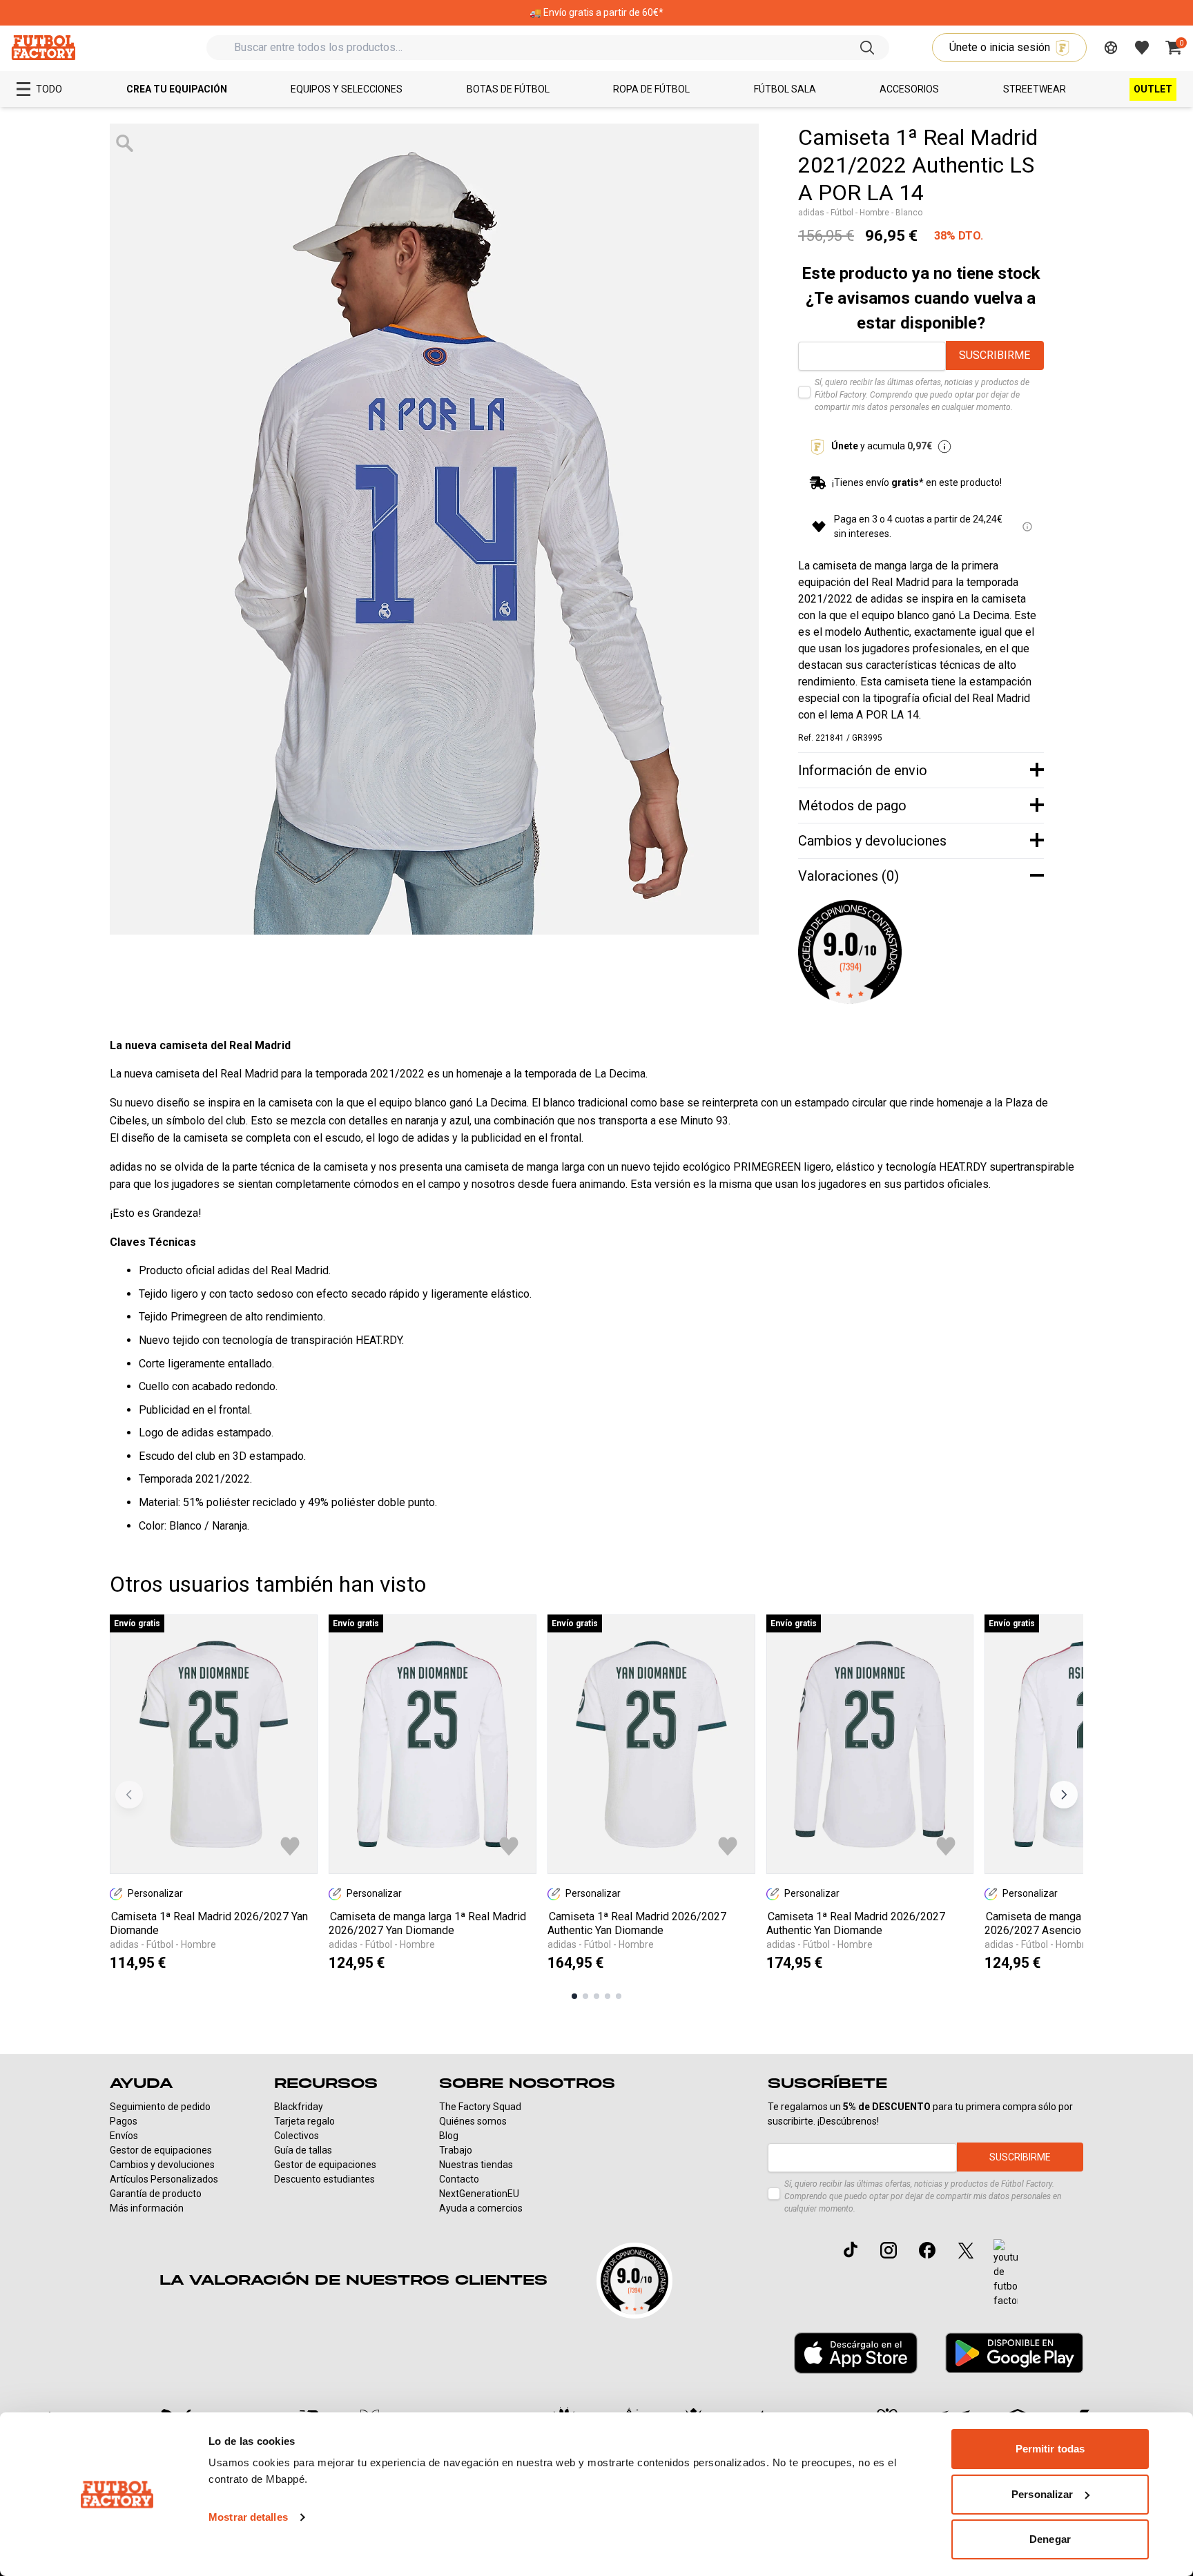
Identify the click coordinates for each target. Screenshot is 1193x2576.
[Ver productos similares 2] (585, 1996)
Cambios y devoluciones (162, 2165)
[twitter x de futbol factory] (966, 2250)
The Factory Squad (480, 2107)
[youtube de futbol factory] (1006, 2274)
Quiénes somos (473, 2121)
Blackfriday (299, 2107)
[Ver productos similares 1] (574, 1996)
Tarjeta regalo (304, 2121)
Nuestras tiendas (476, 2165)
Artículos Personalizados (164, 2179)
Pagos (124, 2121)
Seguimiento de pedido (160, 2107)
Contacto (459, 2179)
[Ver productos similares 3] (596, 1996)
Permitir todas (1050, 2449)
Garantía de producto (156, 2194)
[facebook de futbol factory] (927, 2250)
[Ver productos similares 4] (608, 1996)
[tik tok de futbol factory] (851, 2250)
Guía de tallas (303, 2150)
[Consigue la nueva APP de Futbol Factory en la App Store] (856, 2353)
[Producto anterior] (129, 1795)
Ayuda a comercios (481, 2208)
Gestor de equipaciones (161, 2150)
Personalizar (1042, 2494)
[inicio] (43, 47)
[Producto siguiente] (1064, 1795)
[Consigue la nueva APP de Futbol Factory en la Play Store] (1014, 2353)
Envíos (124, 2136)
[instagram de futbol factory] (889, 2250)
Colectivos (297, 2136)
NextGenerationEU (479, 2194)
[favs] (1142, 48)
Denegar (1050, 2539)
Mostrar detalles (248, 2517)
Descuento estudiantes (324, 2179)
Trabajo (456, 2150)
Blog (449, 2136)
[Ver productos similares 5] (619, 1996)
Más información (147, 2208)
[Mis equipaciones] (1111, 48)
